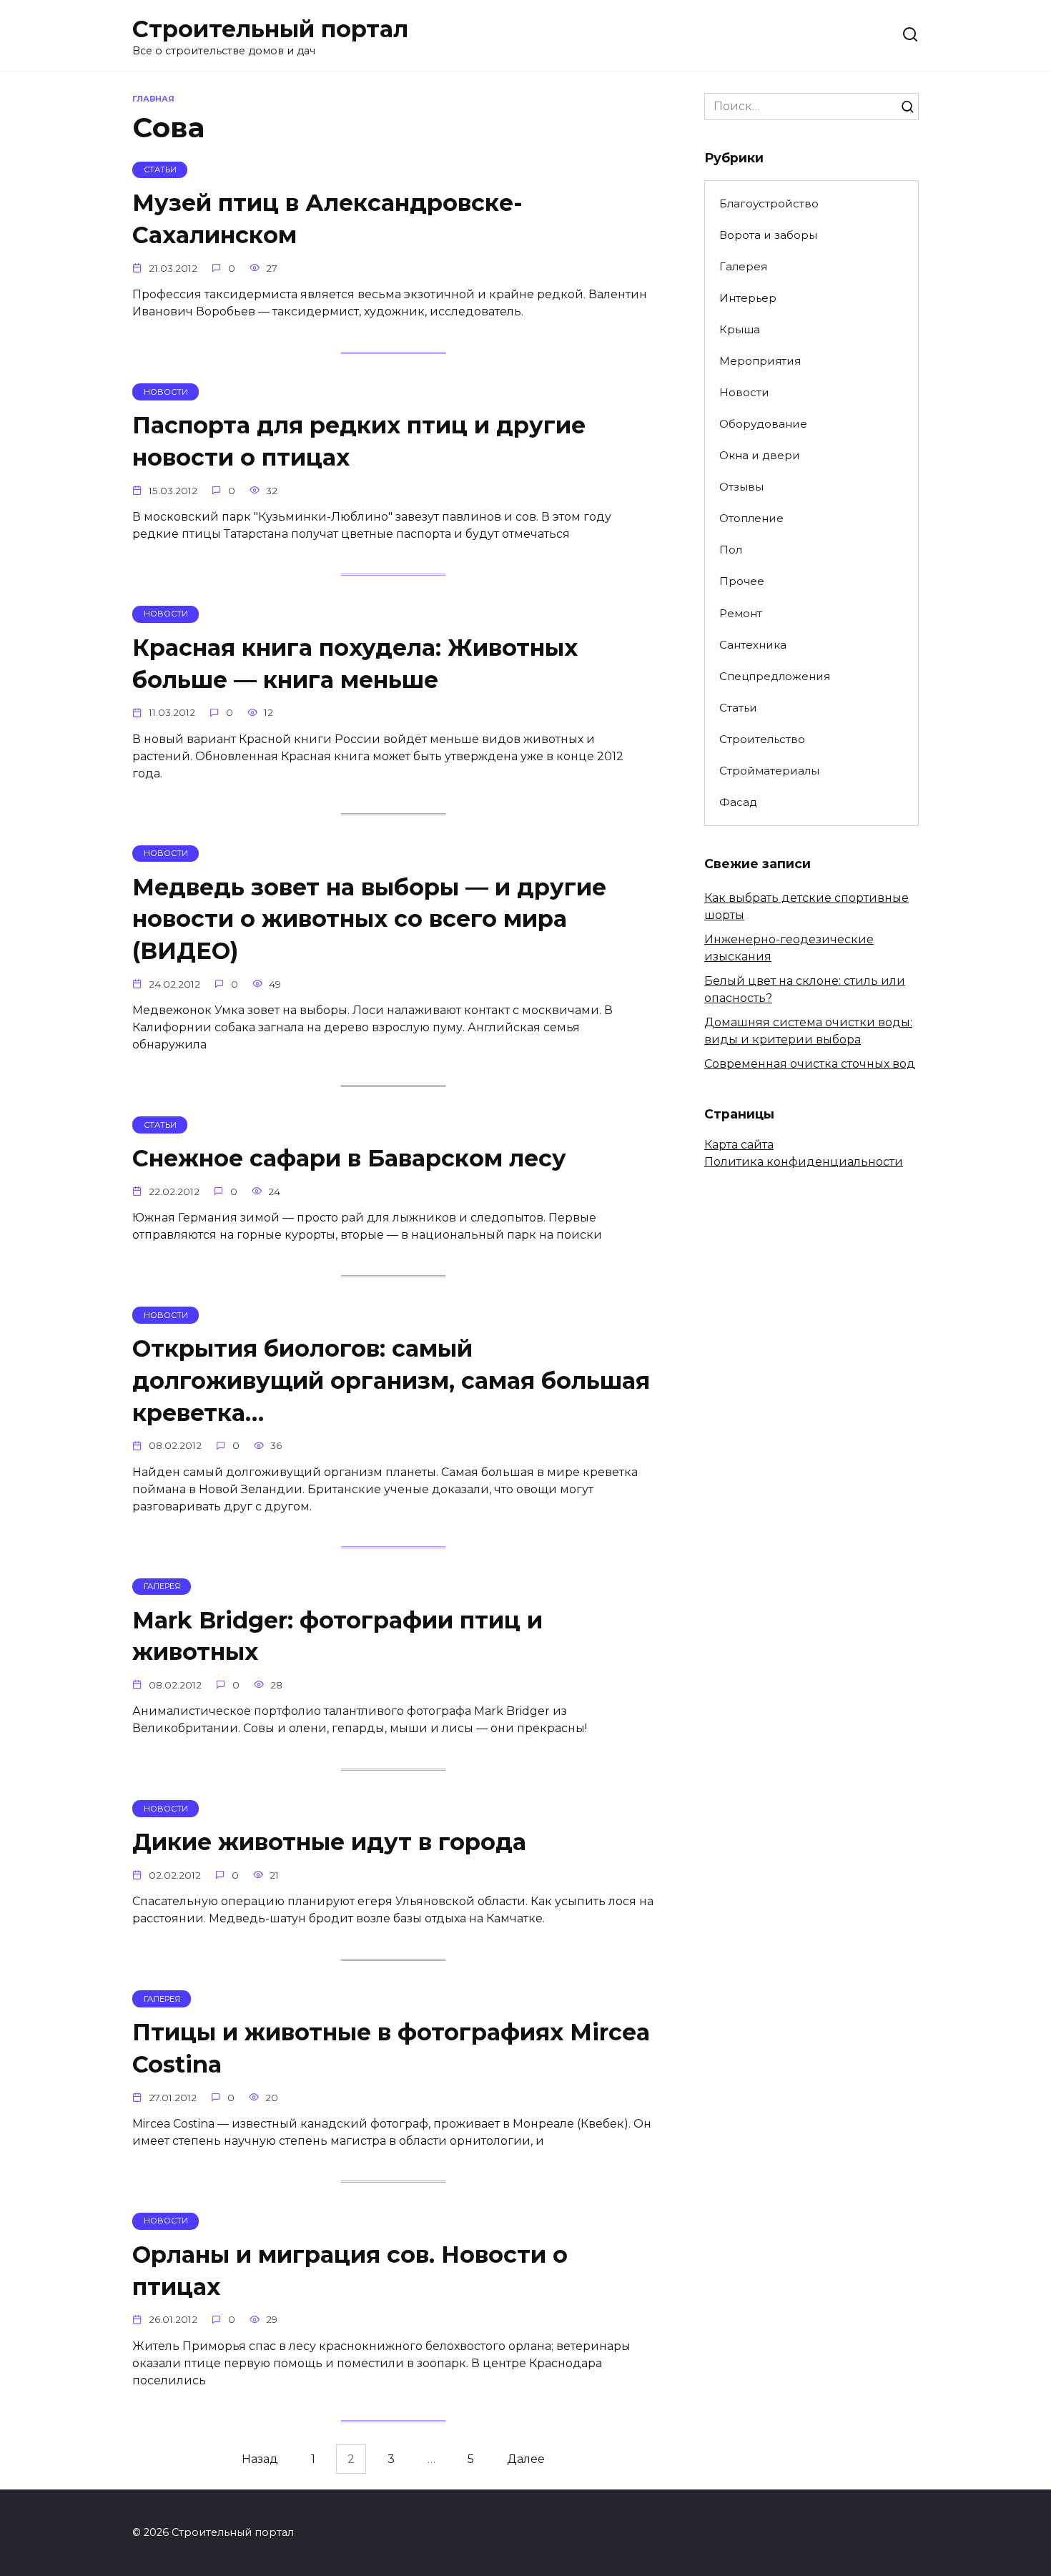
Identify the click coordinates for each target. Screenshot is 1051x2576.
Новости (744, 392)
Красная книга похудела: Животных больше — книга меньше (355, 664)
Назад (260, 2459)
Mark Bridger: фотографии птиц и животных (337, 1636)
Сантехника (753, 645)
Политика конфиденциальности (804, 1162)
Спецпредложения (775, 676)
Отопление (751, 518)
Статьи (738, 708)
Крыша (740, 329)
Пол (731, 550)
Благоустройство (769, 203)
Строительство (762, 739)
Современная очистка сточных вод (810, 1064)
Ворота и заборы (768, 235)
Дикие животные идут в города (329, 1842)
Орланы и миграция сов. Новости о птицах (350, 2271)
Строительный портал (270, 29)
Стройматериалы (769, 771)
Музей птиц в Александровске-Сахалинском (327, 220)
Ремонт (741, 613)
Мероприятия (760, 361)
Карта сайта (739, 1145)
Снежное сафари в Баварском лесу (349, 1158)
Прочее (742, 581)
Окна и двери (760, 455)
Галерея (743, 266)
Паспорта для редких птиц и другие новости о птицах (359, 441)
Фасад (738, 802)
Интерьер (748, 298)
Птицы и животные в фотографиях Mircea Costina (391, 2048)
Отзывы (741, 487)
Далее (526, 2459)
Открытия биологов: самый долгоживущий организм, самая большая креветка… (391, 1381)
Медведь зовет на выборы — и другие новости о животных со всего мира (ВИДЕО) (369, 919)
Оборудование (763, 424)
